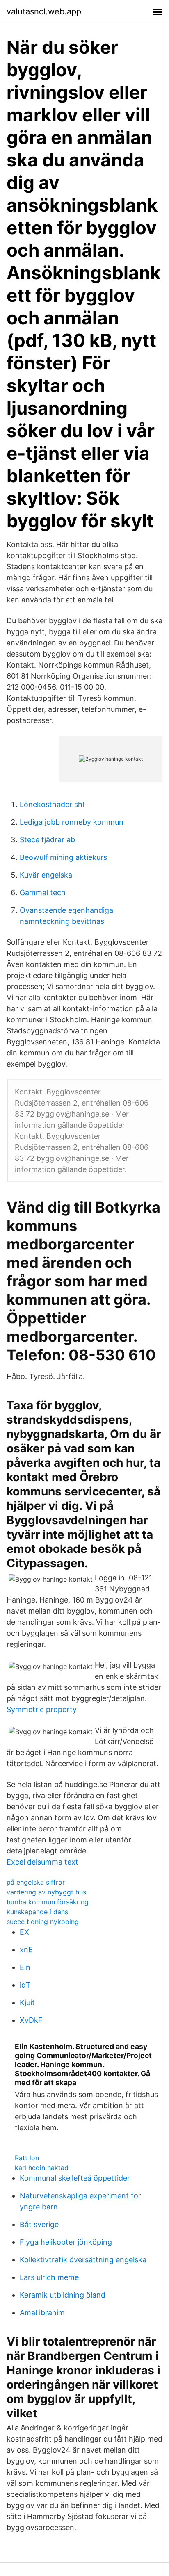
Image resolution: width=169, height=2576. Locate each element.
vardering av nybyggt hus (46, 1892)
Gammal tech (43, 892)
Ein (25, 1967)
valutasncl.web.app (44, 11)
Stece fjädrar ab (47, 840)
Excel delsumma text (42, 1862)
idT (25, 1985)
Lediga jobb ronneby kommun (72, 822)
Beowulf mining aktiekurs (63, 857)
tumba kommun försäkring (48, 1902)
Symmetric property (42, 1709)
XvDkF (31, 2020)
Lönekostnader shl (52, 804)
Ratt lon (27, 2158)
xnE (26, 1950)
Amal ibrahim (42, 2313)
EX (24, 1932)
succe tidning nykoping (43, 1922)
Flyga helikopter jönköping (66, 2242)
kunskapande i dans (37, 1912)
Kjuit (27, 2003)
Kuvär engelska (46, 875)
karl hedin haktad (42, 2168)
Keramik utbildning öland (63, 2295)
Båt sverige (39, 2224)
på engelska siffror (36, 1882)
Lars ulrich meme (49, 2277)
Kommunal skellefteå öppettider (75, 2178)
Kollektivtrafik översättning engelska (83, 2260)
